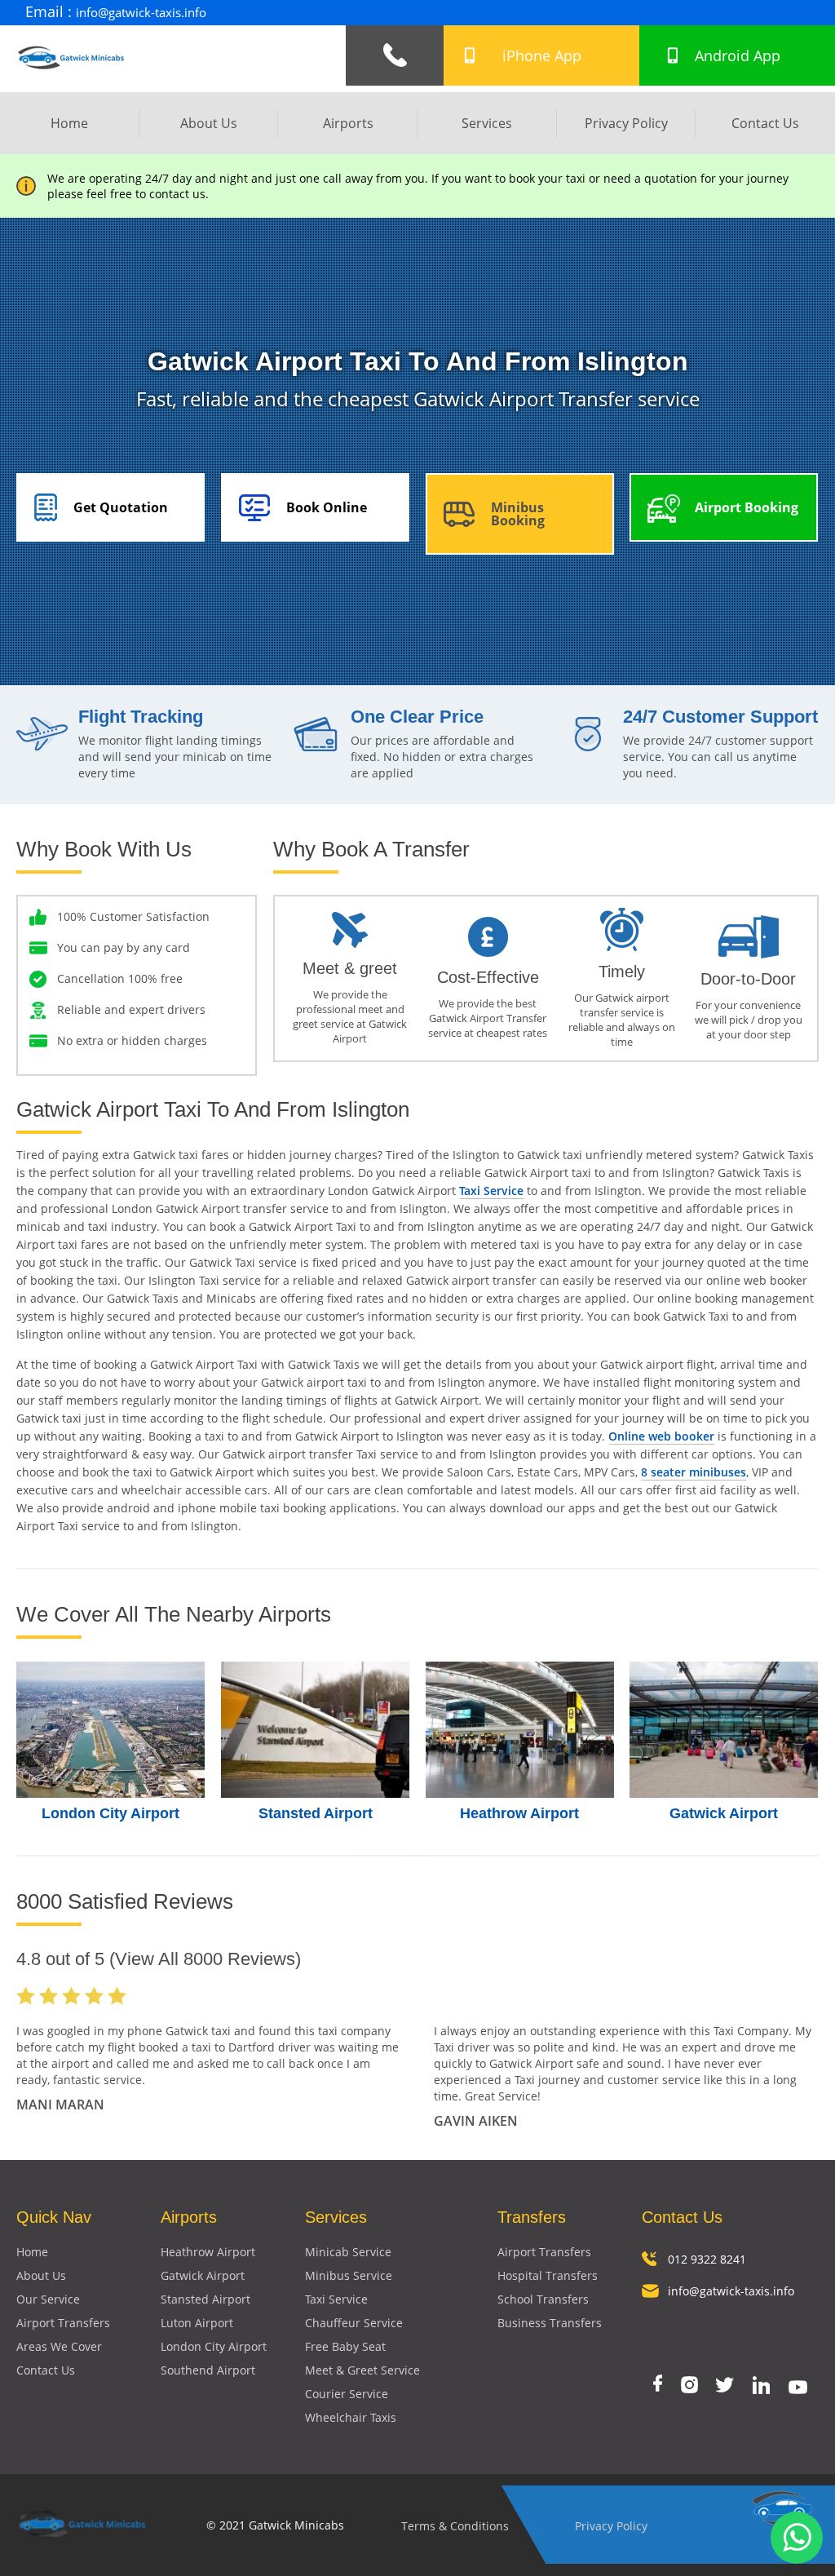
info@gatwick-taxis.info (141, 12)
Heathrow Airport (519, 1813)
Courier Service (347, 2394)
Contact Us (765, 123)
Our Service (48, 2299)
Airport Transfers (63, 2323)
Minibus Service (349, 2275)
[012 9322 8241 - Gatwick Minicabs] (395, 55)
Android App (738, 55)
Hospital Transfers (548, 2275)
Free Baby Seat (345, 2346)
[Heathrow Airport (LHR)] (520, 1730)
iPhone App (542, 55)
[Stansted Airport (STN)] (315, 1730)
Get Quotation (121, 507)
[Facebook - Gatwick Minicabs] (658, 2385)
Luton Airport (197, 2323)
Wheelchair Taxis (351, 2417)
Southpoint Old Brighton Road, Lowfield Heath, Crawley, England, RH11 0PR (581, 12)
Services (487, 123)
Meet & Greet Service (362, 2370)
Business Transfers (550, 2323)
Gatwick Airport (724, 1813)
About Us (209, 123)
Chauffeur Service (354, 2323)
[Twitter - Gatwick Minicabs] (725, 2386)
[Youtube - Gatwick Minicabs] (798, 2389)
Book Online (327, 507)
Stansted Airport (316, 1813)
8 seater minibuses (694, 1472)
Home (69, 123)
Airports (348, 123)
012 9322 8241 (707, 2259)
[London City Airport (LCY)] (110, 1730)
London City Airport (110, 1813)
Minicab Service (348, 2252)
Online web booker (661, 1436)
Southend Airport (208, 2370)
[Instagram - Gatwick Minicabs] (689, 2386)
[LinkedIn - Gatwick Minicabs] (761, 2387)
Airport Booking (747, 507)
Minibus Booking (518, 514)
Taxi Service (491, 1191)
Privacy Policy (626, 123)
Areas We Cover (59, 2346)
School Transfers (543, 2299)
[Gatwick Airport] (724, 1730)
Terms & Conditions (455, 2526)
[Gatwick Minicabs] (71, 75)
